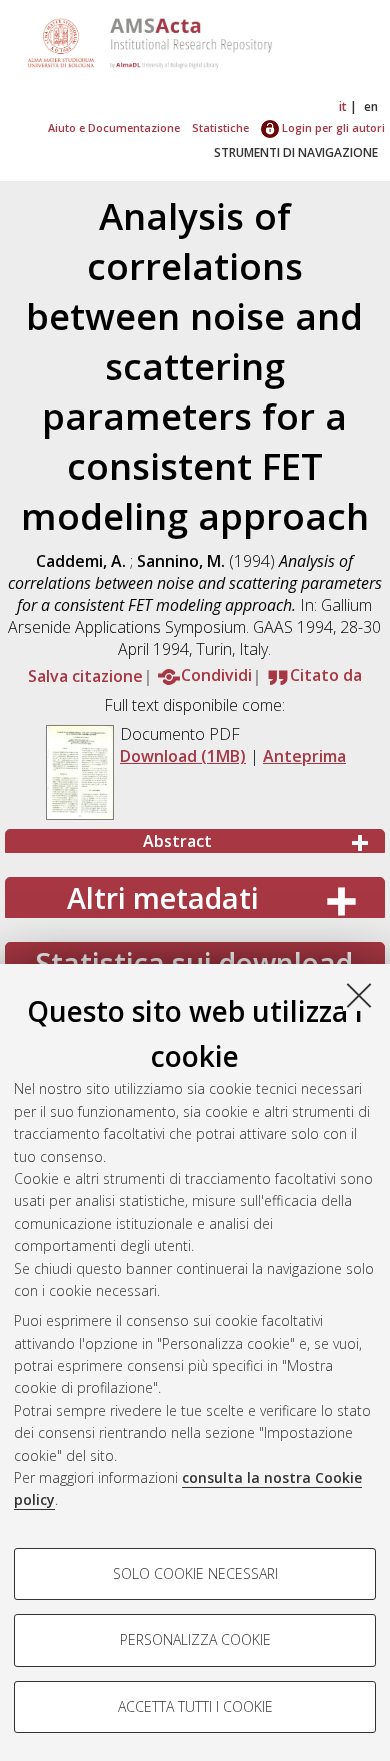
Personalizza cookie (195, 1639)
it (343, 106)
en (371, 106)
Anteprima (304, 756)
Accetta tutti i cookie (195, 1706)
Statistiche (220, 127)
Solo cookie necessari (195, 1573)
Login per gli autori (332, 127)
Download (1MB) (183, 756)
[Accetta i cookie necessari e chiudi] (359, 995)
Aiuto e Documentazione (114, 127)
